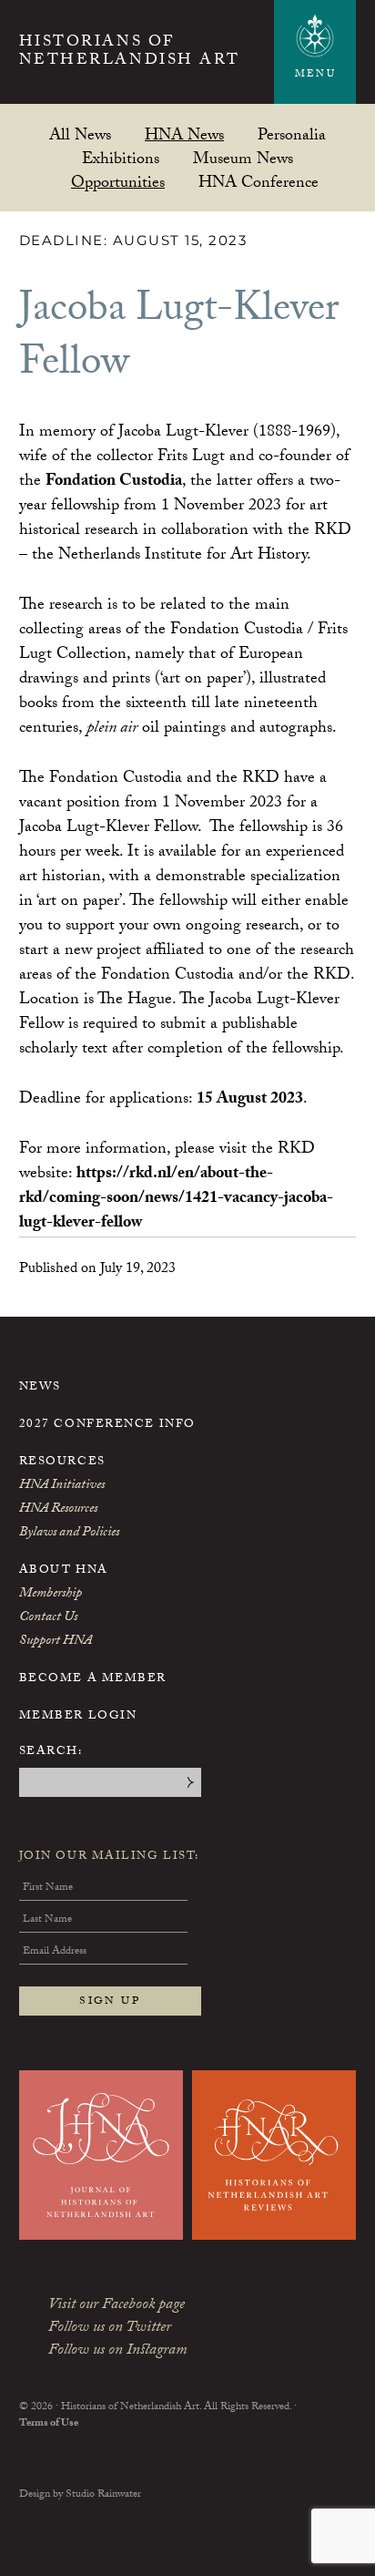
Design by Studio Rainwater (80, 2495)
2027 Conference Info (107, 1425)
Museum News (243, 158)
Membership (51, 1595)
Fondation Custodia (114, 482)
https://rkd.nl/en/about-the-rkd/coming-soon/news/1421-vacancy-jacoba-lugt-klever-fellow (176, 1200)
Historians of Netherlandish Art (130, 53)
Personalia (292, 134)
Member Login (78, 1717)
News (40, 1388)
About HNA (64, 1571)
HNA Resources (58, 1510)
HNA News (184, 134)
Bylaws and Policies (69, 1534)
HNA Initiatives (62, 1486)
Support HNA (56, 1642)
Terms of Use (49, 2424)
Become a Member (93, 1679)
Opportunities (118, 182)
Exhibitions (121, 158)
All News (80, 134)
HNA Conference (258, 182)
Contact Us (48, 1618)
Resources (62, 1462)
